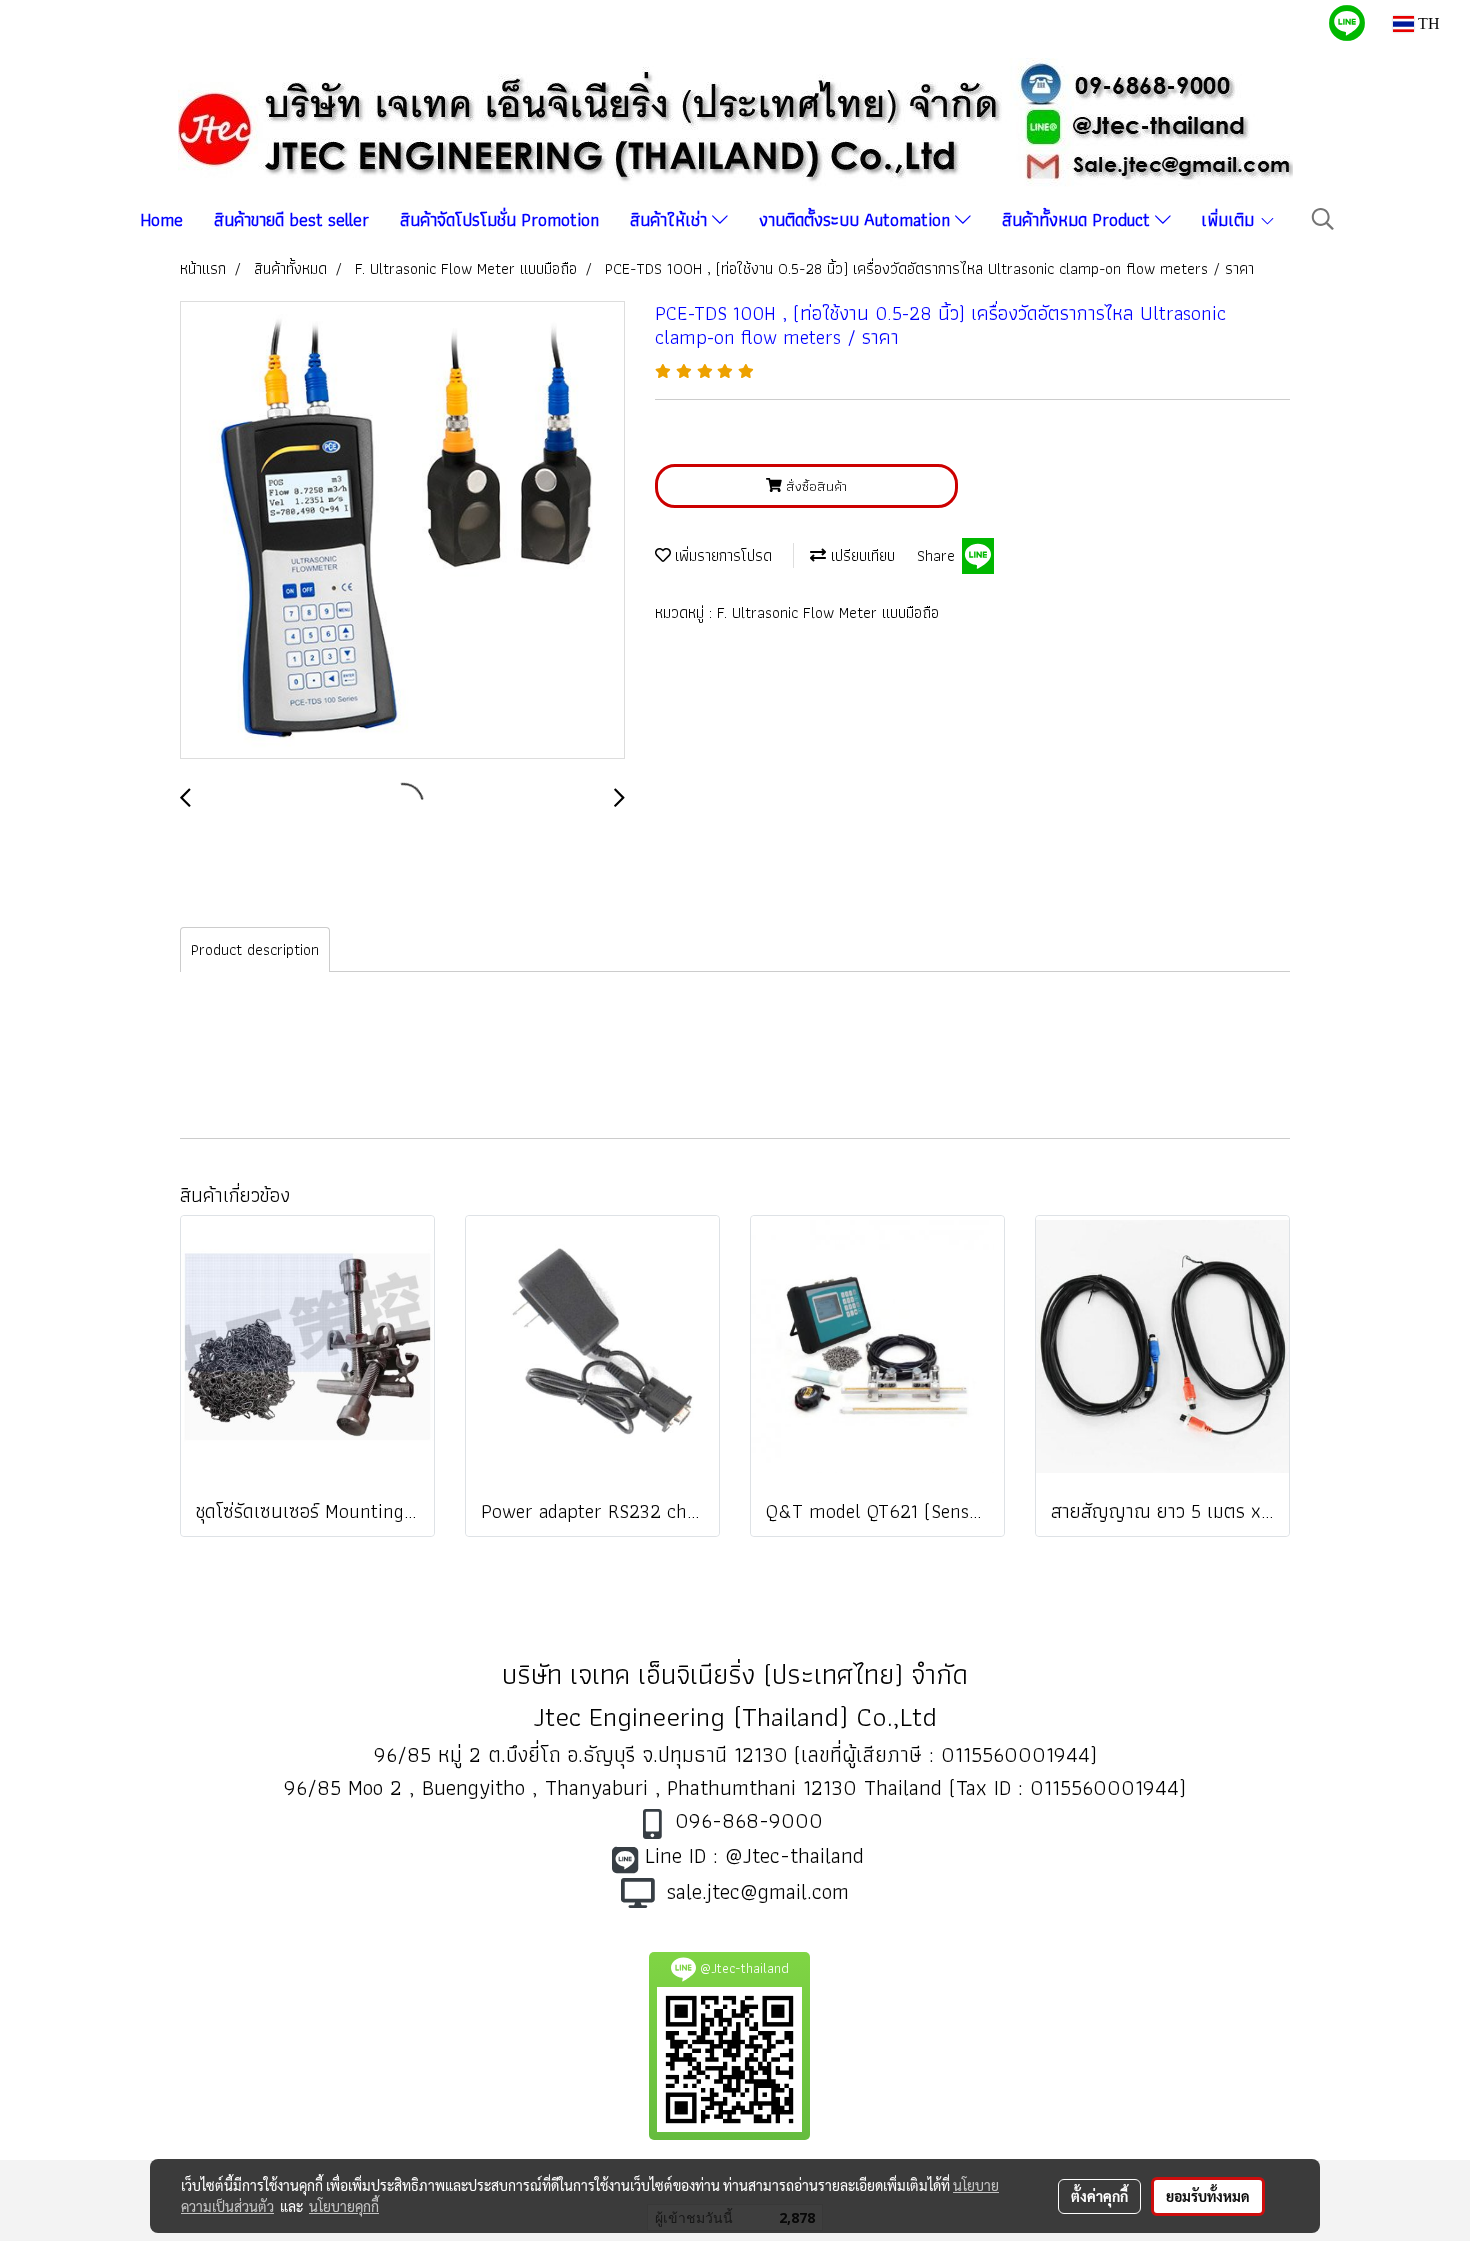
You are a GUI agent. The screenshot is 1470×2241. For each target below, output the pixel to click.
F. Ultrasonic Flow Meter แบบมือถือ (828, 612)
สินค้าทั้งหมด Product (1078, 219)
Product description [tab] (255, 949)
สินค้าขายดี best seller (291, 219)
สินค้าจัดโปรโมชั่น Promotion (499, 219)
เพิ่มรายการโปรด (721, 555)
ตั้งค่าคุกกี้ (1099, 2196)
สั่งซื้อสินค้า (814, 486)
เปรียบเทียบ (860, 555)
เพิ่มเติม (1230, 219)
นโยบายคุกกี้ (344, 2206)
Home (161, 219)
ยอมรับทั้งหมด (1208, 2196)
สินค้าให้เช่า (671, 219)
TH (1427, 23)
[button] (1323, 219)
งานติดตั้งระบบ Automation (857, 219)
